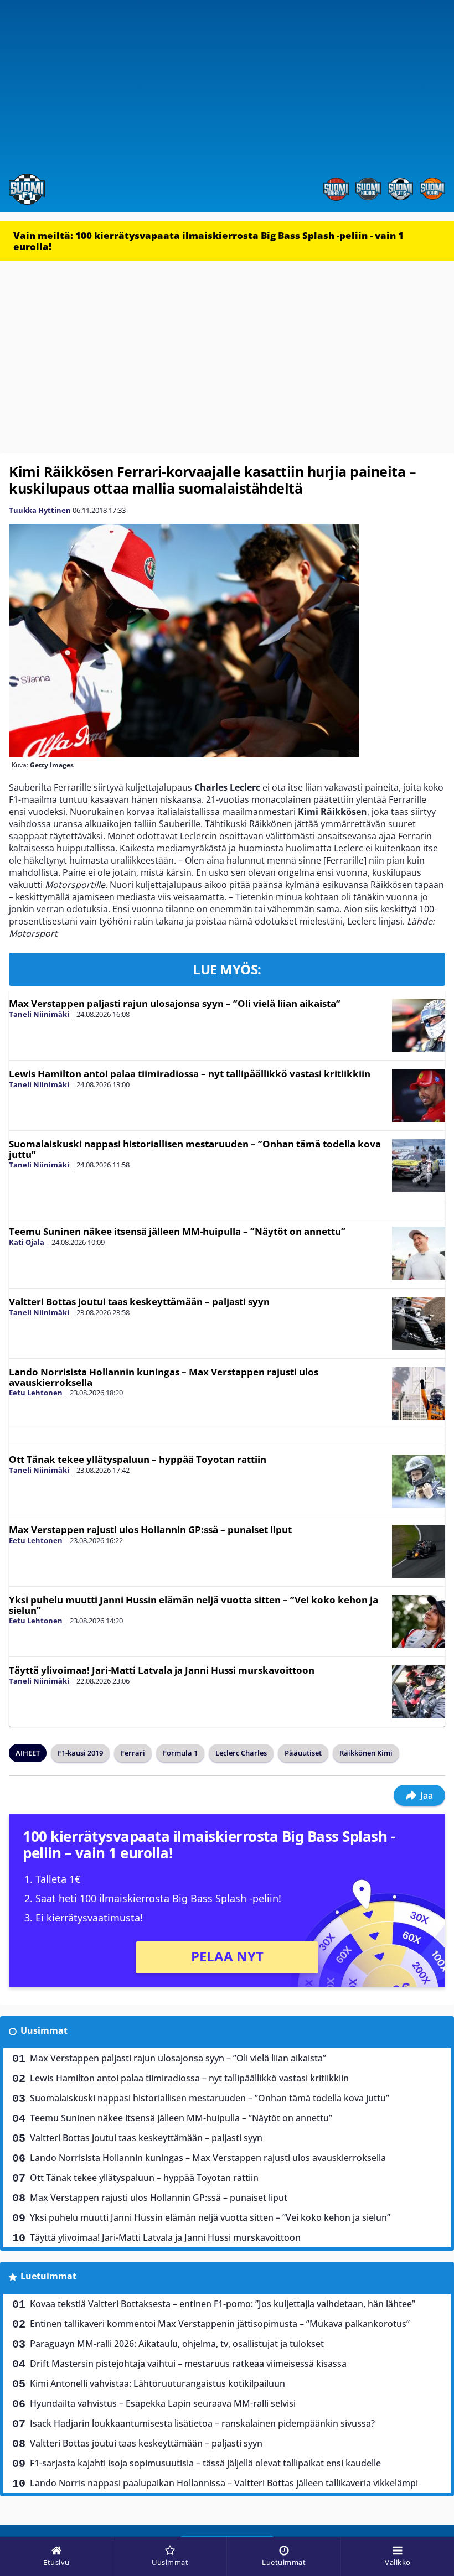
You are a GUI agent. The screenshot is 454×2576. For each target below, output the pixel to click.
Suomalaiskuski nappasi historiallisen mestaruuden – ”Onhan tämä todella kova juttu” (195, 1149)
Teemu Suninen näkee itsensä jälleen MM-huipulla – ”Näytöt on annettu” (177, 1231)
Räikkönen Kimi (366, 1753)
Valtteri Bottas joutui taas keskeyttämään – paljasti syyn (139, 1302)
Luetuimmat (48, 2276)
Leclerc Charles (241, 1753)
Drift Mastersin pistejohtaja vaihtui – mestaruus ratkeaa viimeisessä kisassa (188, 2364)
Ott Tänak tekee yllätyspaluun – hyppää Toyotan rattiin (138, 1459)
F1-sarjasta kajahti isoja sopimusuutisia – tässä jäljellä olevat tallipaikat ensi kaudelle (205, 2463)
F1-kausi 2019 (80, 1753)
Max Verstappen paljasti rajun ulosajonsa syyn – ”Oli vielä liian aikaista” (175, 1003)
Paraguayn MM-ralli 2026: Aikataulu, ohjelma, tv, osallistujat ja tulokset (177, 2344)
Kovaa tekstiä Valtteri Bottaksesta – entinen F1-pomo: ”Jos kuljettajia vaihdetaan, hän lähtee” (223, 2304)
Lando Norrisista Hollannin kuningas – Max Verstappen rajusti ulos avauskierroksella (164, 1377)
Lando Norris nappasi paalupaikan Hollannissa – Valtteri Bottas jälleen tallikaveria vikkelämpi (224, 2483)
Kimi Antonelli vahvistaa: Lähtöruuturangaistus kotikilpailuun (158, 2383)
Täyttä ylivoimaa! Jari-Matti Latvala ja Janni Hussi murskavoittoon (162, 1670)
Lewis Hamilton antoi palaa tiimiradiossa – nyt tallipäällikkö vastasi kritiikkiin (190, 1074)
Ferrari (133, 1753)
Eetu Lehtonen (36, 1393)
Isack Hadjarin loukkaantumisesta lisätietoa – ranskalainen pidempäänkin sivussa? (202, 2423)
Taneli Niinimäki (39, 1014)
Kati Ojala (27, 1242)
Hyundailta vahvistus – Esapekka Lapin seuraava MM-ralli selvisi (163, 2403)
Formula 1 (180, 1753)
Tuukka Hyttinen (40, 510)
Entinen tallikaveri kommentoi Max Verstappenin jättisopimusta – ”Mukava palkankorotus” (220, 2324)
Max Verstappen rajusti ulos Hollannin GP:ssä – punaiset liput (150, 1529)
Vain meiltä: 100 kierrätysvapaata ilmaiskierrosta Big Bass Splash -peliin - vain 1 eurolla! (208, 241)
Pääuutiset (303, 1753)
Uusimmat (44, 2030)
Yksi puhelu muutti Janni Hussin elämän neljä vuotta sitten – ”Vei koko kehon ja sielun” (194, 1605)
